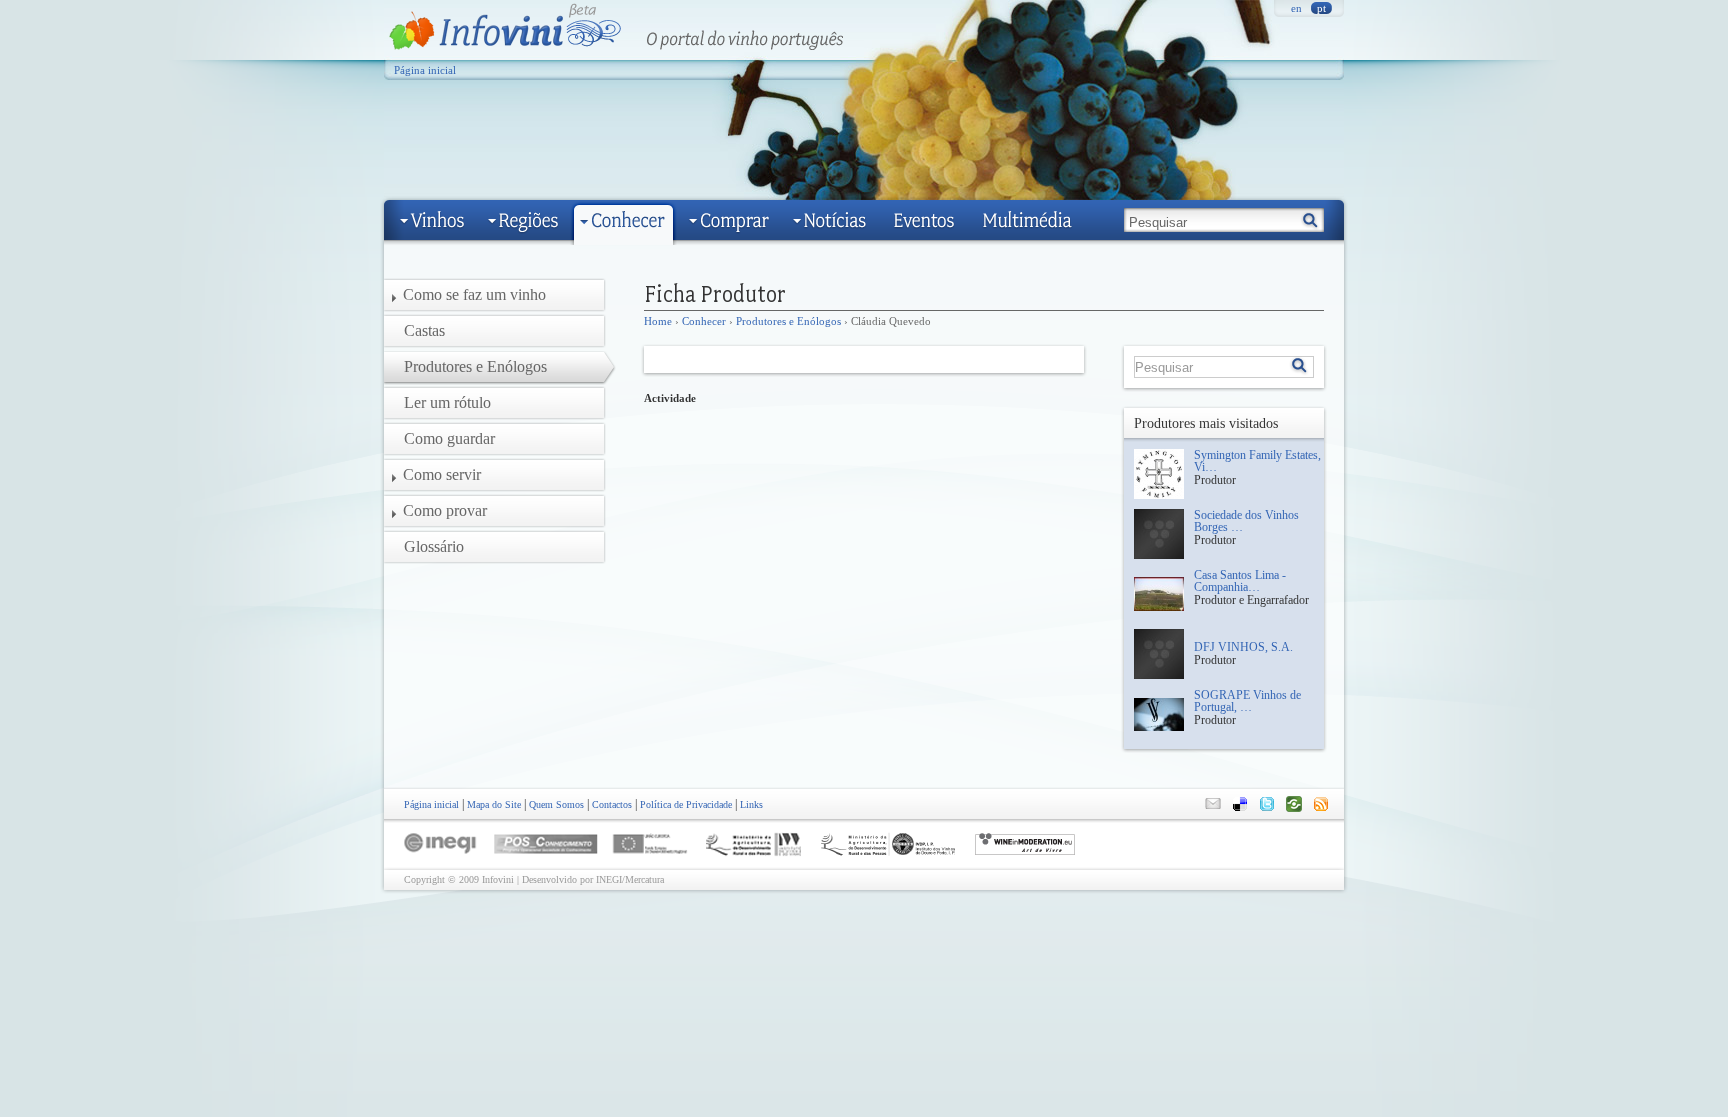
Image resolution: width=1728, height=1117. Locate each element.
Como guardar (449, 438)
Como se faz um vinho (474, 294)
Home (658, 321)
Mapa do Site (494, 804)
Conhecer (704, 321)
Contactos (612, 804)
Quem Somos (556, 804)
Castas (424, 330)
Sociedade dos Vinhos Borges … (1246, 521)
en (1296, 8)
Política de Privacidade (686, 804)
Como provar (445, 510)
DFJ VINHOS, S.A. (1243, 647)
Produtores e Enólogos (788, 321)
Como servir (442, 474)
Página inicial (425, 70)
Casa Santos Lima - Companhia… (1240, 581)
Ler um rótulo (447, 402)
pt (1321, 8)
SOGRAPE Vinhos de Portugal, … (1247, 701)
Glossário (434, 546)
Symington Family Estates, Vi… (1257, 461)
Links (751, 804)
